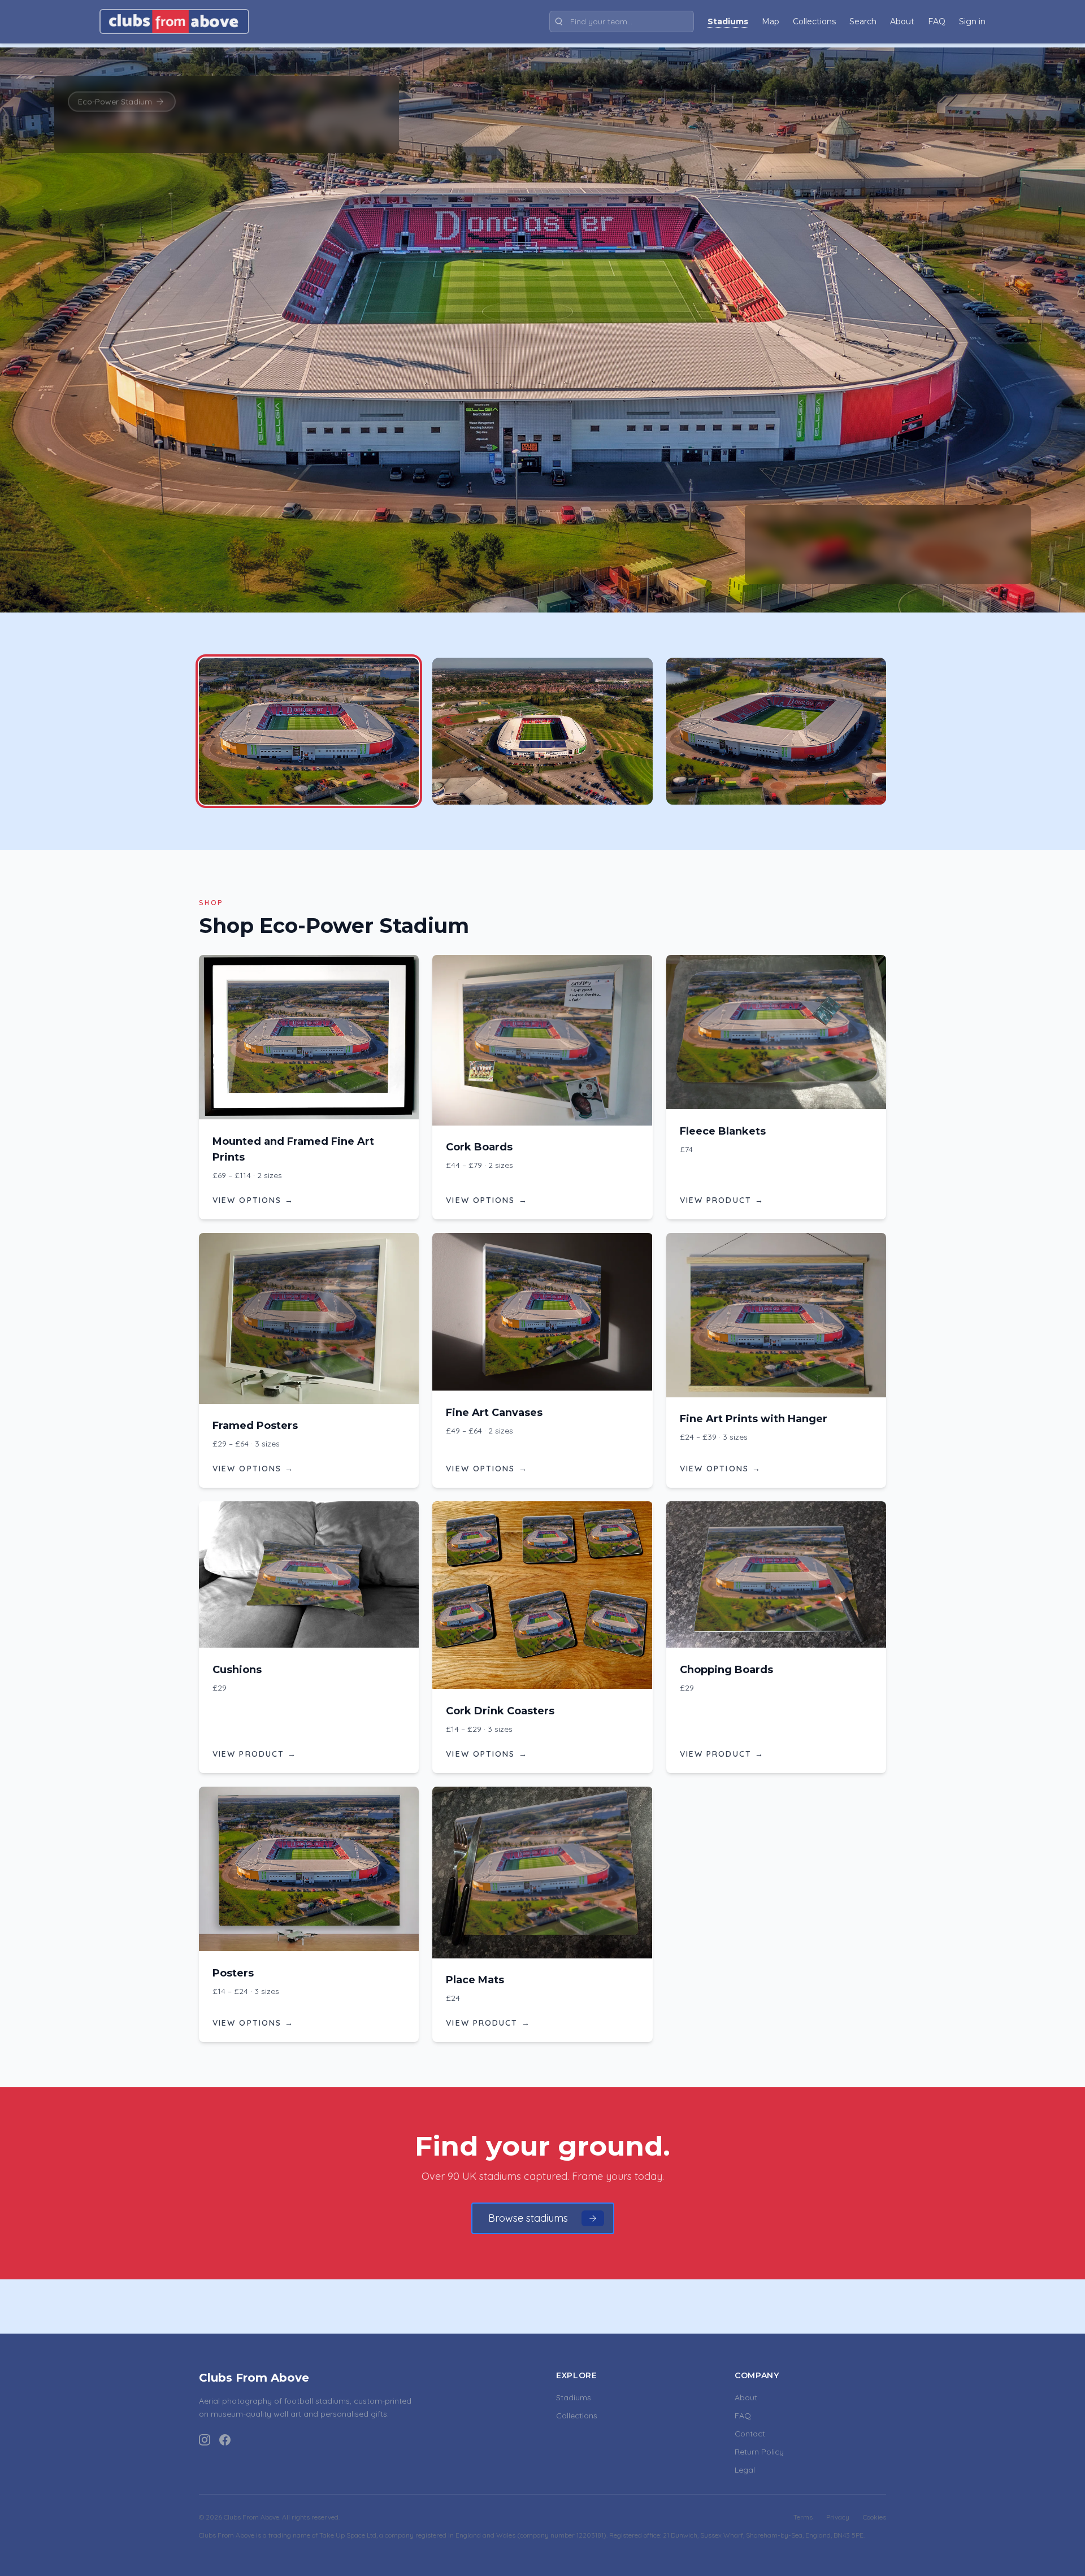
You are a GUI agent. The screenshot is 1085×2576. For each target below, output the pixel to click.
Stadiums (574, 2397)
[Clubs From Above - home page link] (174, 21)
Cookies (874, 2517)
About (746, 2397)
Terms (803, 2517)
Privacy (838, 2517)
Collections (577, 2416)
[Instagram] (205, 2440)
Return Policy (759, 2452)
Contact (750, 2434)
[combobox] (622, 21)
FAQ (743, 2416)
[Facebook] (225, 2440)
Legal (745, 2470)
